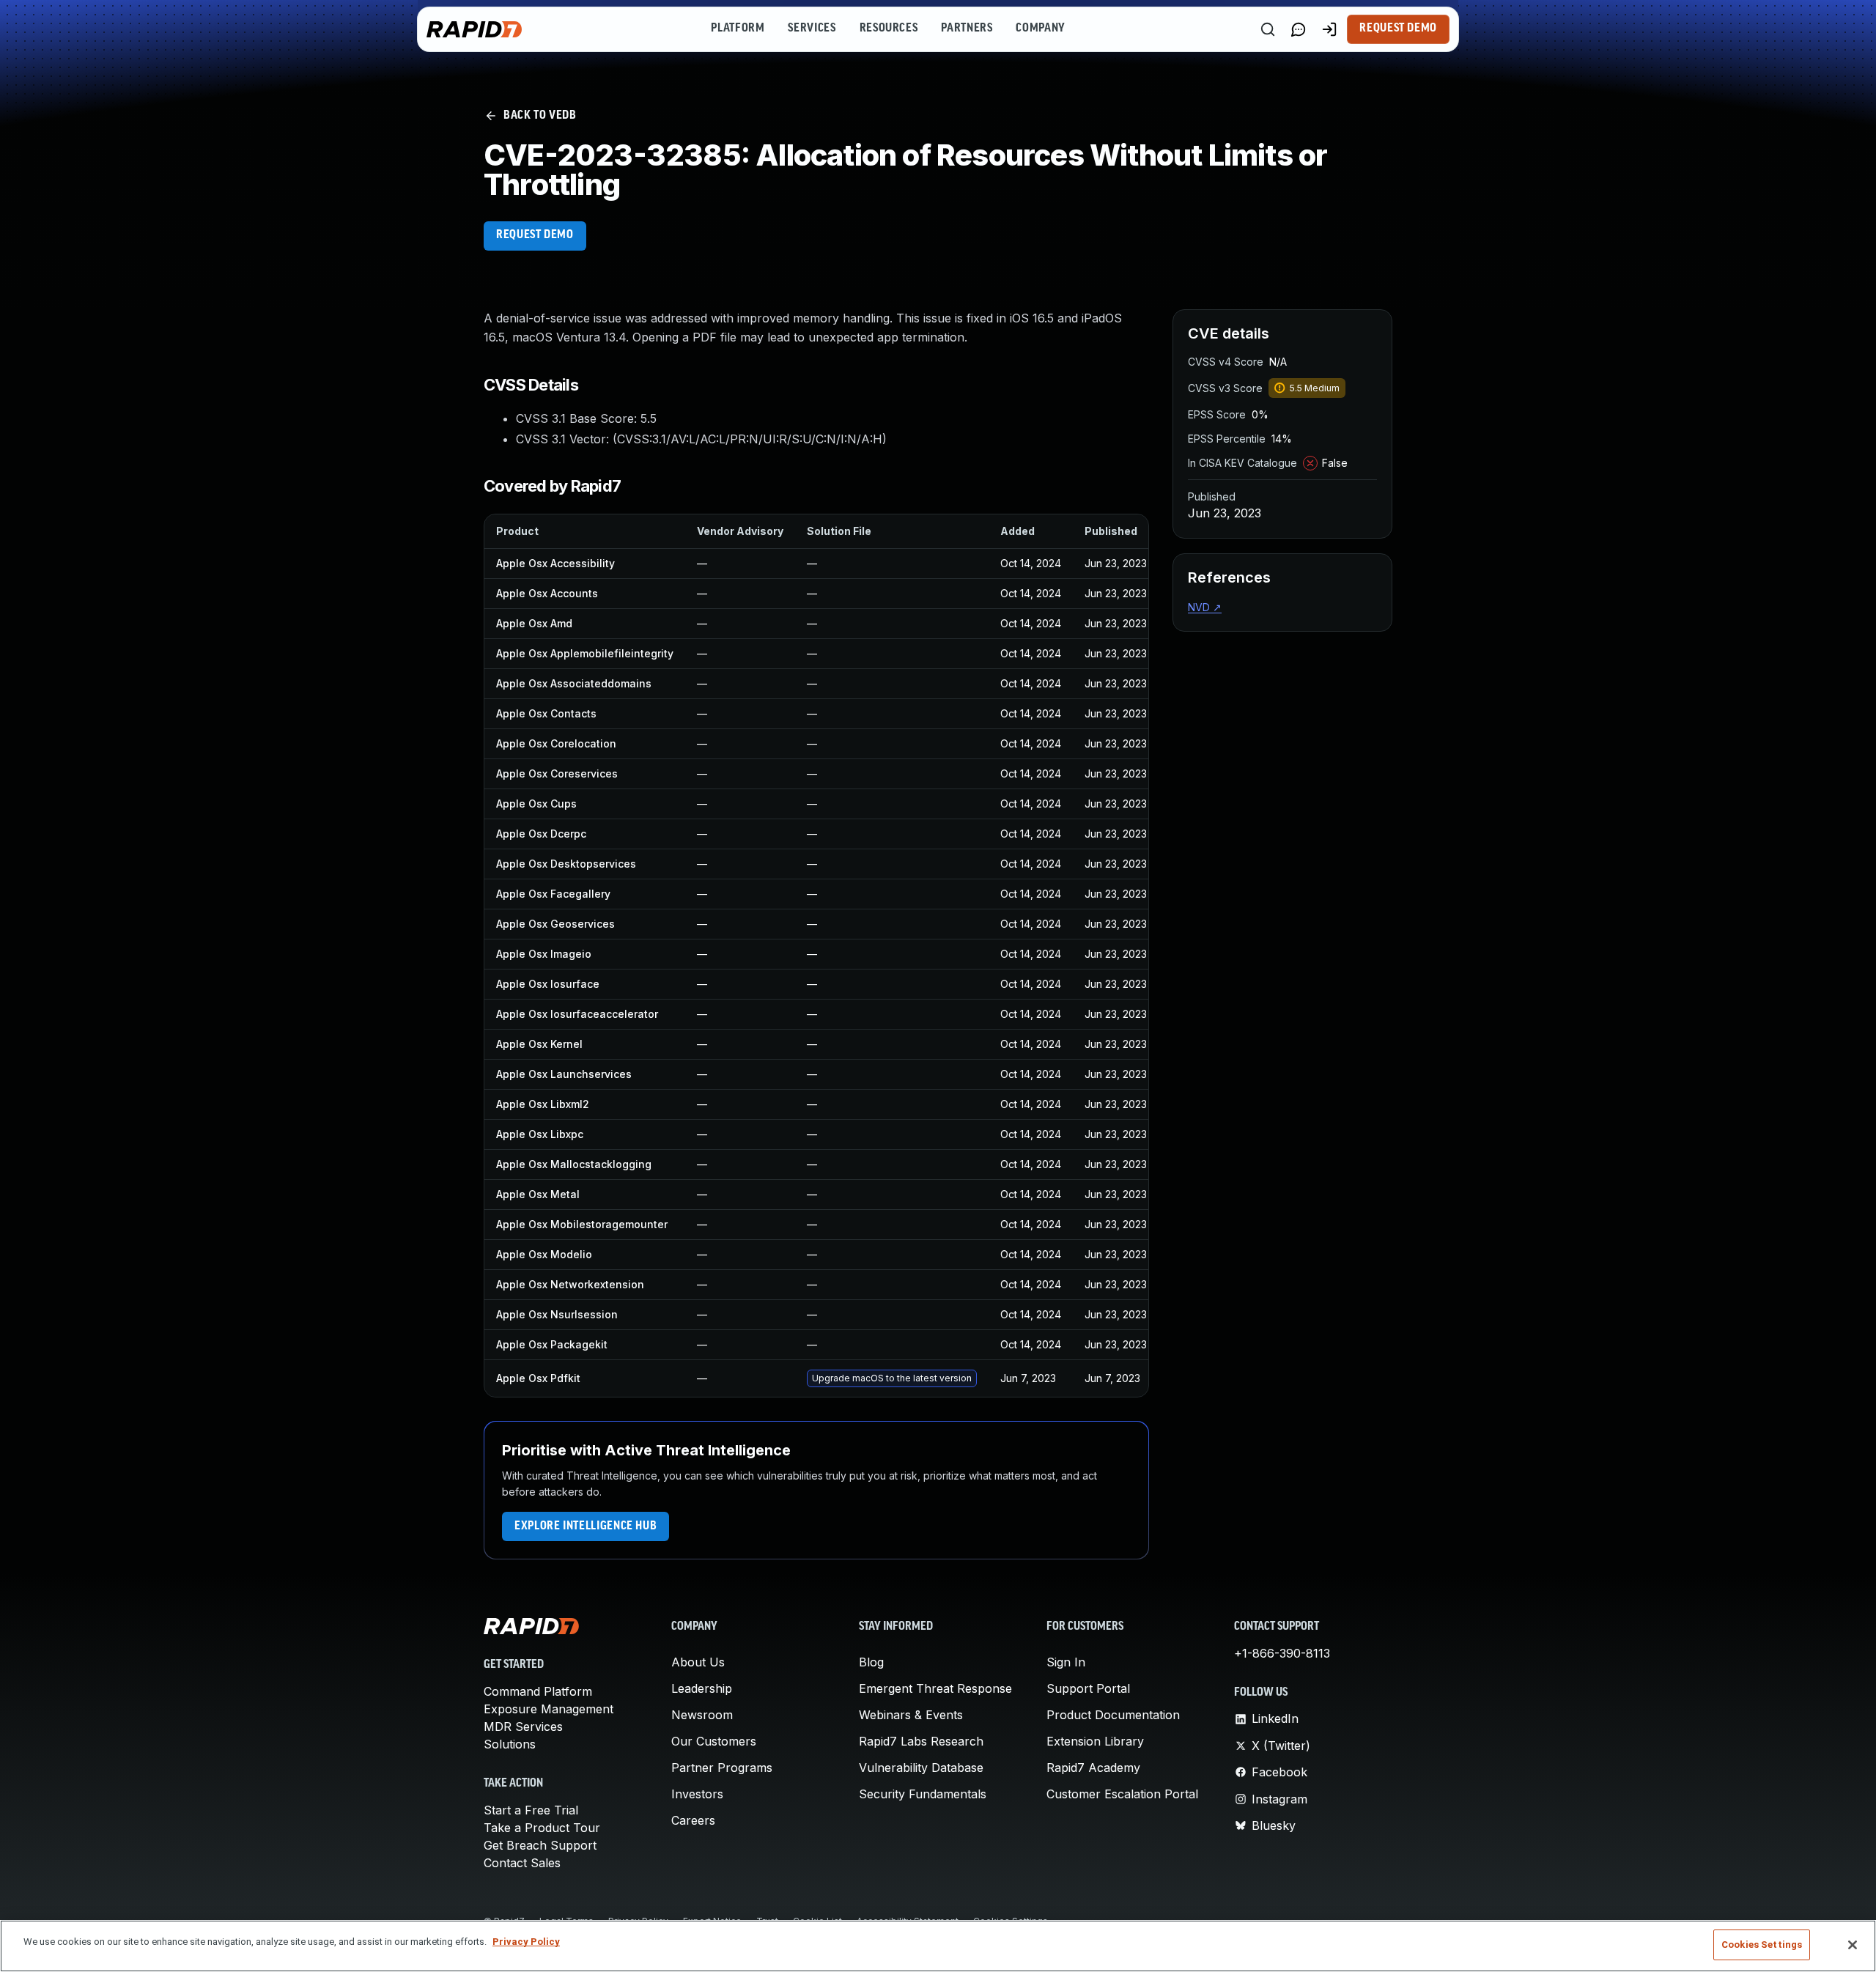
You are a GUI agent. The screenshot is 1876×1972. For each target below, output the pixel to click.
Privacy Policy (526, 1942)
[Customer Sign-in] (1329, 29)
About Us (698, 1662)
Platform (738, 29)
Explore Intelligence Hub (586, 1526)
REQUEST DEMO (535, 235)
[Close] (1853, 1945)
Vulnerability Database (921, 1768)
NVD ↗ (1205, 607)
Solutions (510, 1744)
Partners (967, 29)
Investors (697, 1794)
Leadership (702, 1688)
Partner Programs (722, 1768)
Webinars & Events (911, 1715)
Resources (889, 29)
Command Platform (538, 1691)
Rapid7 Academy (1093, 1768)
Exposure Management (549, 1709)
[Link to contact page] (1299, 29)
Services (812, 29)
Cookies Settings (1762, 1945)
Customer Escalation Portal (1122, 1794)
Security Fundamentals (923, 1794)
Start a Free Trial (531, 1810)
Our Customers (714, 1741)
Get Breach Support (540, 1845)
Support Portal (1088, 1688)
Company (1040, 29)
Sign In (1066, 1662)
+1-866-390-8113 (1282, 1653)
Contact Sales (522, 1863)
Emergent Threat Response (935, 1688)
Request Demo (1398, 29)
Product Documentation (1113, 1715)
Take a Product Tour (542, 1828)
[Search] (1268, 29)
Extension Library (1095, 1741)
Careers (693, 1820)
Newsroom (702, 1715)
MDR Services (523, 1727)
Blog (871, 1662)
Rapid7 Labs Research (921, 1741)
